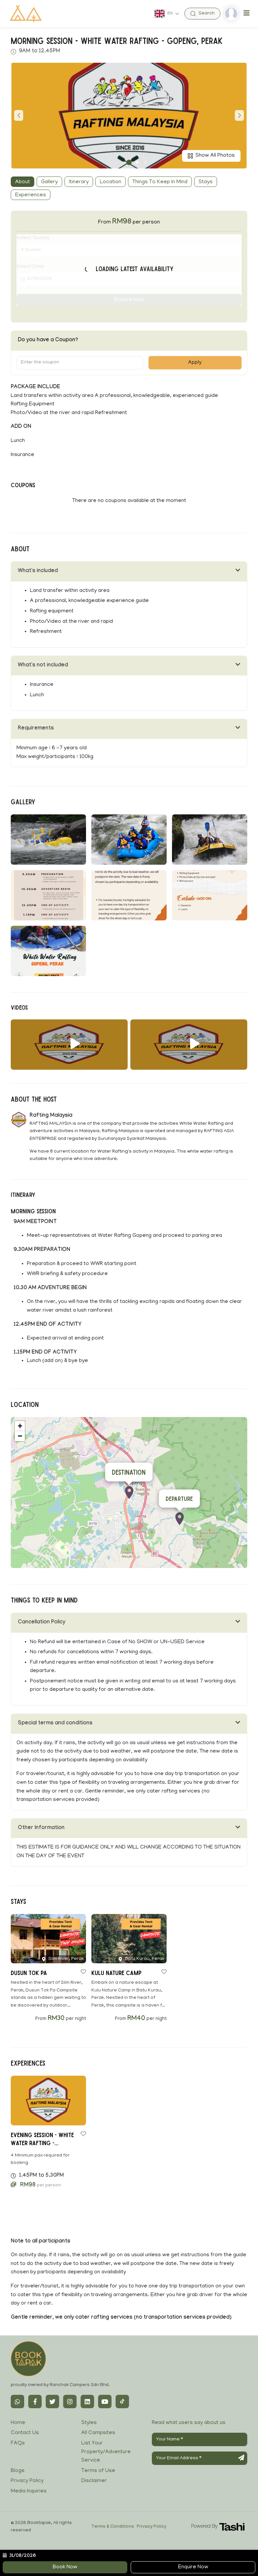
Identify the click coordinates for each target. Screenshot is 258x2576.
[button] (129, 162)
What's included (38, 571)
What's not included (43, 666)
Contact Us (25, 2433)
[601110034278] (17, 2402)
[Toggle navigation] (247, 14)
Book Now (65, 2567)
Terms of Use (98, 2471)
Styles (89, 2423)
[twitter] (52, 2402)
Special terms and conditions (55, 1724)
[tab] (129, 572)
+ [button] (20, 1426)
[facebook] (35, 2402)
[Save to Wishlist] (83, 1972)
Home (18, 2423)
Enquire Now (193, 2567)
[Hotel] (129, 1493)
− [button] (20, 1436)
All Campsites (98, 2433)
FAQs (18, 2443)
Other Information (41, 1828)
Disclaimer (94, 2481)
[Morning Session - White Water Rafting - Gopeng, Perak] (69, 1045)
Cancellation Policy (41, 1623)
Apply (195, 363)
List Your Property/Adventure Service (106, 2452)
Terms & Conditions (113, 2527)
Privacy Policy (27, 2481)
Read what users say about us (189, 2423)
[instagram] (70, 2402)
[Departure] (180, 1519)
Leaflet (240, 1565)
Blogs (18, 2471)
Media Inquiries (29, 2491)
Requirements (36, 729)
